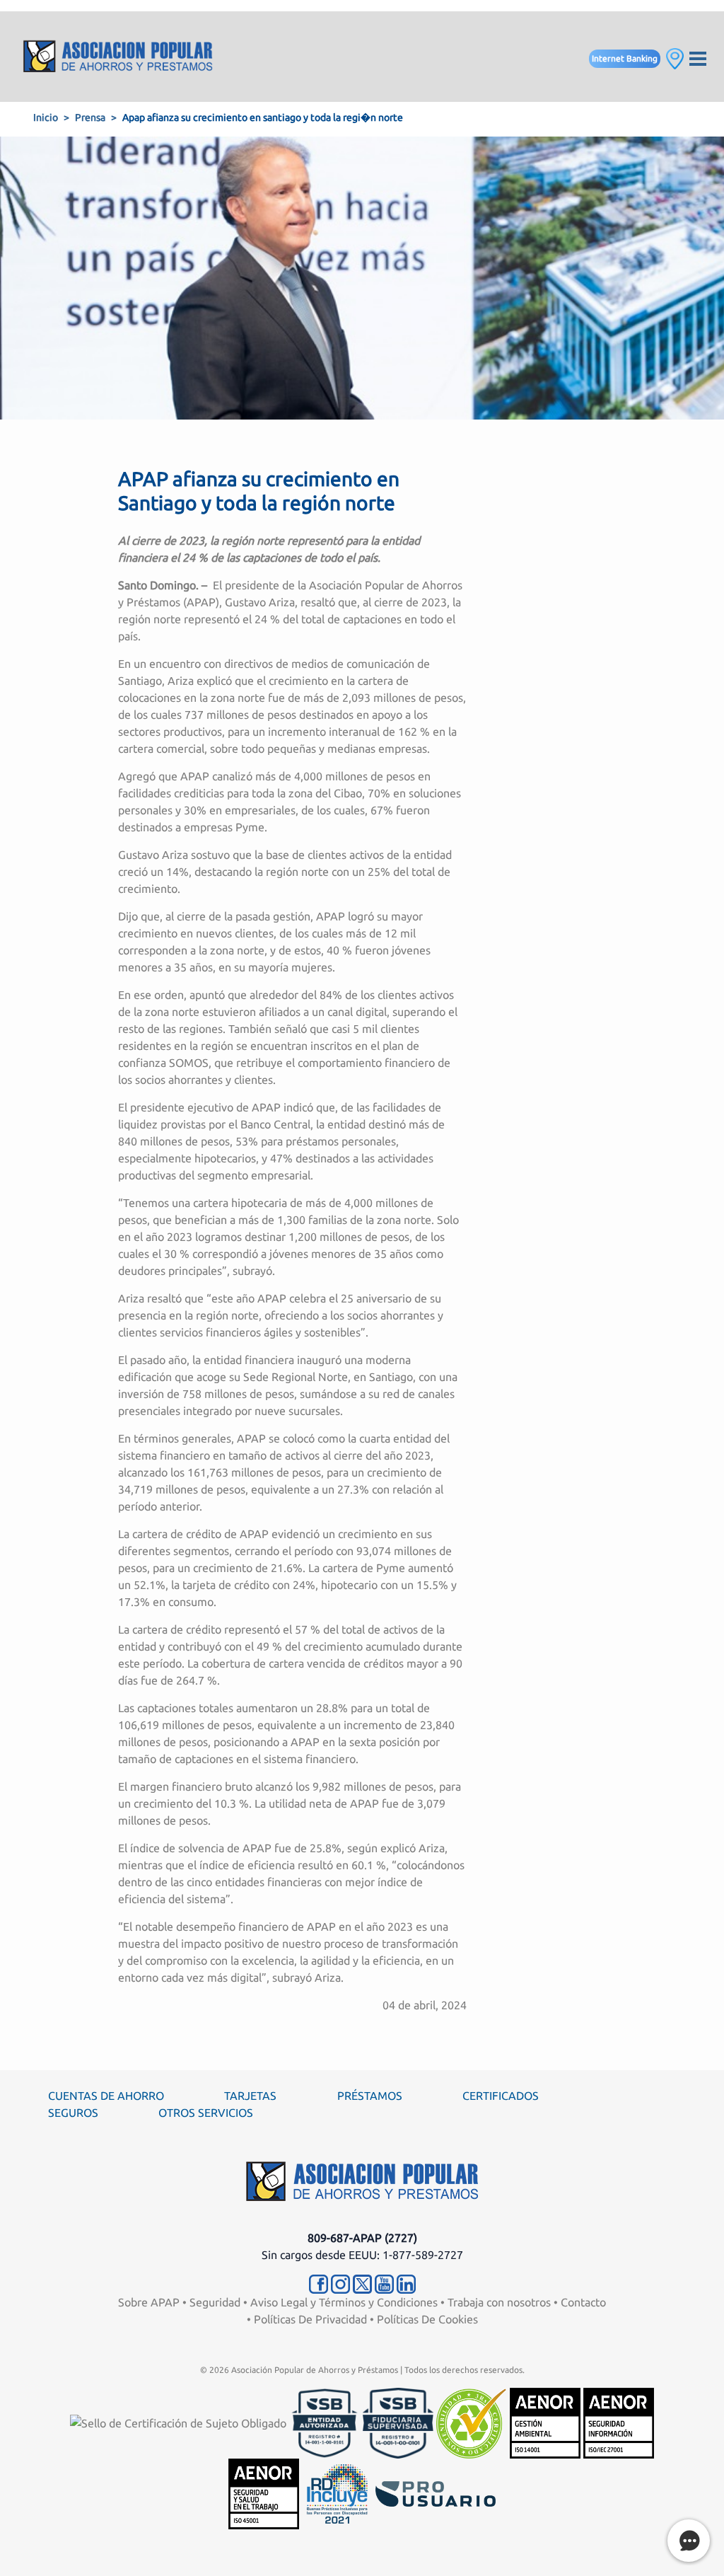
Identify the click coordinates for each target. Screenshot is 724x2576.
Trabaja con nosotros (499, 2302)
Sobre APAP (149, 2302)
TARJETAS (250, 2096)
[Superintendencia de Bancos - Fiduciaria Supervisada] (398, 2422)
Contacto (583, 2302)
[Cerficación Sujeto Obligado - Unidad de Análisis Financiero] (180, 2422)
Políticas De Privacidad (310, 2319)
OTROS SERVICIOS (206, 2113)
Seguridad (215, 2302)
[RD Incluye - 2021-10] (337, 2493)
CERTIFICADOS (501, 2096)
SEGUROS (73, 2113)
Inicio (46, 117)
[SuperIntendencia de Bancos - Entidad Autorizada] (325, 2422)
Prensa (90, 117)
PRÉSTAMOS (370, 2096)
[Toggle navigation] (698, 57)
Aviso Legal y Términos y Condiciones (344, 2302)
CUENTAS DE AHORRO (106, 2096)
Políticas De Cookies (427, 2319)
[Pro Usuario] (436, 2493)
